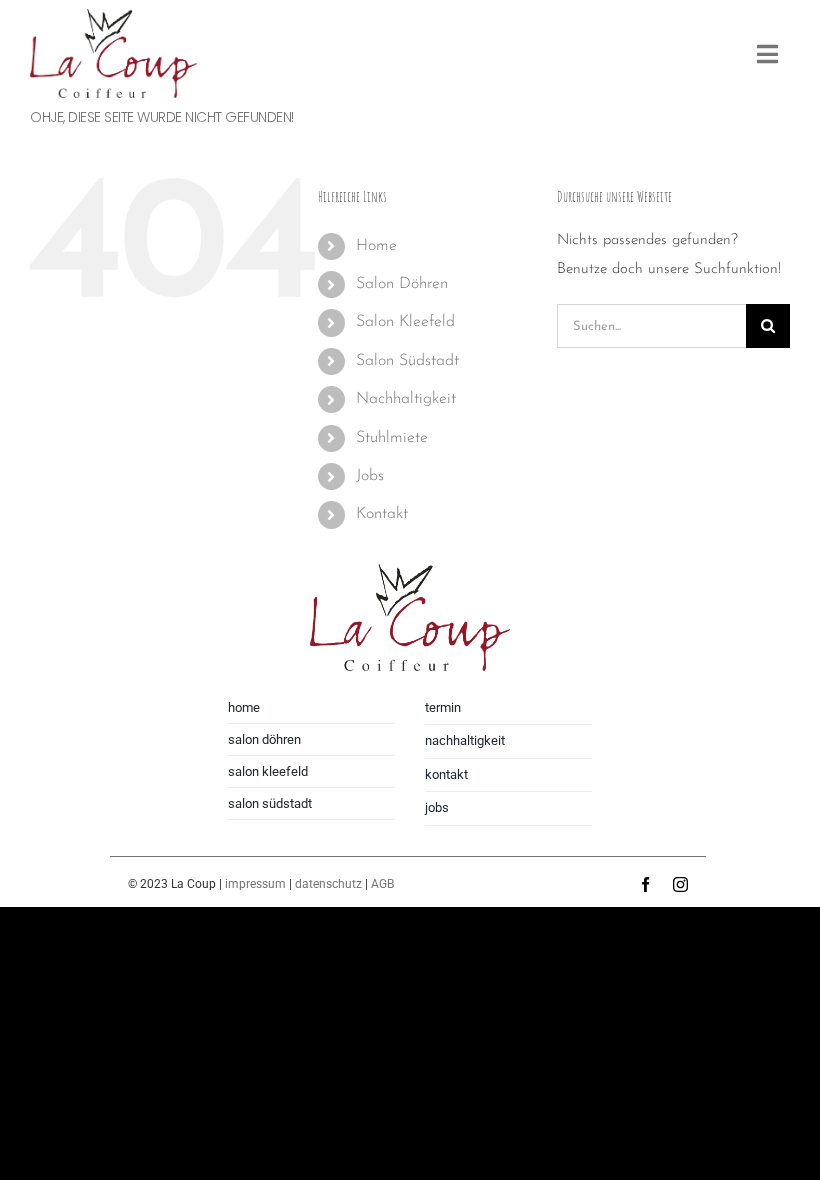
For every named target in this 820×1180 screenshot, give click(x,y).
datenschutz (328, 884)
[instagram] (680, 884)
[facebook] (645, 884)
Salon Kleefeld (405, 322)
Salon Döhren (402, 284)
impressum (255, 884)
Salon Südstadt (407, 361)
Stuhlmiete (392, 438)
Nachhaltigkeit (406, 399)
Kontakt (382, 514)
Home (376, 246)
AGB (382, 884)
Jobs (370, 476)
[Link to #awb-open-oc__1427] (767, 54)
